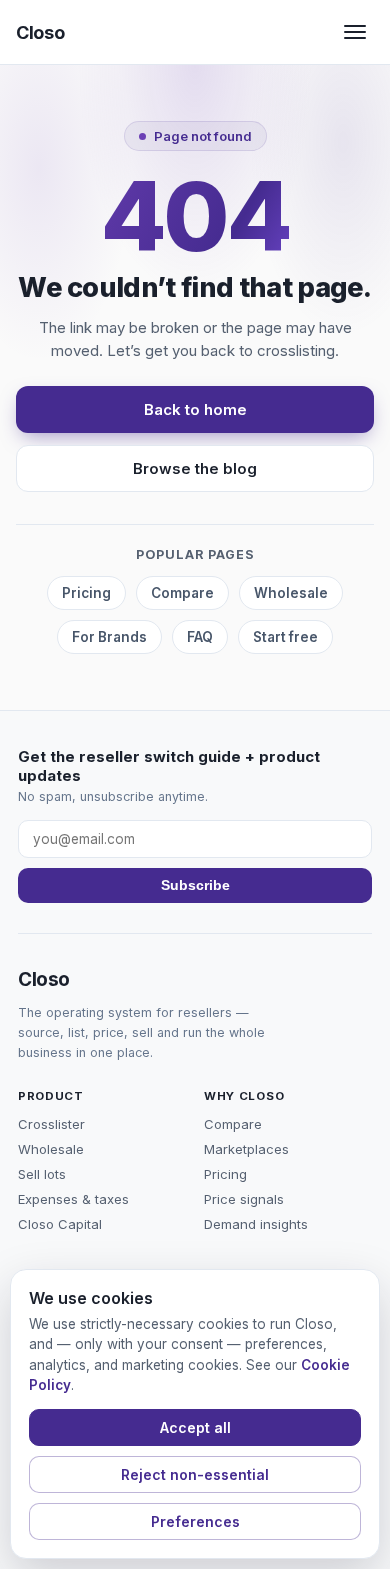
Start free (285, 637)
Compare (182, 593)
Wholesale (291, 593)
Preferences (195, 1521)
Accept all (195, 1427)
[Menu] (355, 32)
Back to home (195, 409)
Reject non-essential (195, 1474)
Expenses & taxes (73, 1199)
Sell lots (42, 1174)
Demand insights (256, 1224)
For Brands (109, 637)
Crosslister (51, 1124)
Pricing (86, 593)
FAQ (200, 637)
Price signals (244, 1199)
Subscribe (195, 885)
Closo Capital (60, 1224)
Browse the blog (195, 468)
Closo (40, 32)
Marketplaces (246, 1149)
